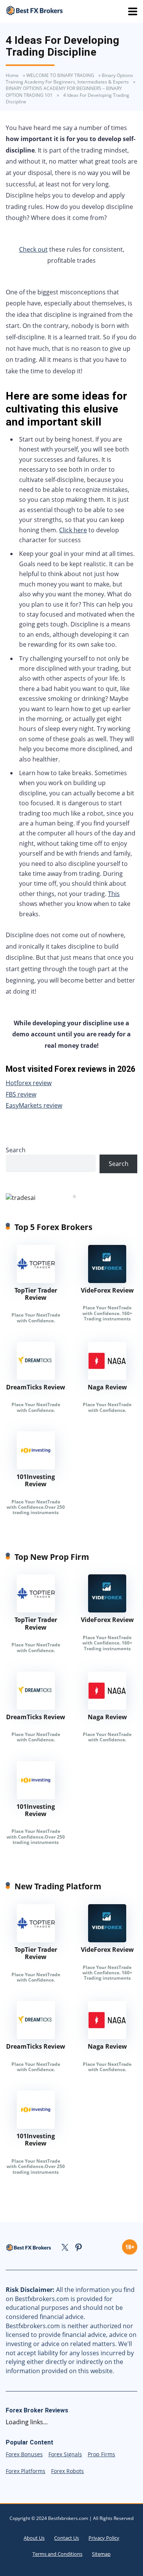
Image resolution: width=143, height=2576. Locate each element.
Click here (73, 530)
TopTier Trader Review (36, 1294)
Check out (33, 249)
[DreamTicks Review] (36, 1378)
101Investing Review (36, 1480)
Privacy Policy (104, 2538)
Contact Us (67, 2538)
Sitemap (101, 2554)
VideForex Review (107, 1290)
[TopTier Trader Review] (36, 1281)
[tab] (69, 1196)
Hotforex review (29, 1083)
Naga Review (107, 1387)
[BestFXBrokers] (34, 10)
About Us (34, 2538)
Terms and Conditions (57, 2554)
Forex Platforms (26, 2471)
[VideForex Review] (107, 1281)
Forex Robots (67, 2471)
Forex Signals (65, 2454)
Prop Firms (101, 2454)
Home (12, 75)
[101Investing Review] (36, 1467)
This (114, 894)
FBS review (21, 1094)
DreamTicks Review (36, 1387)
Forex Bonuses (24, 2454)
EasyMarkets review (34, 1105)
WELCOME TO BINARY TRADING (60, 75)
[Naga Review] (107, 1378)
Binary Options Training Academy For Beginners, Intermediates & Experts (69, 79)
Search (16, 1150)
